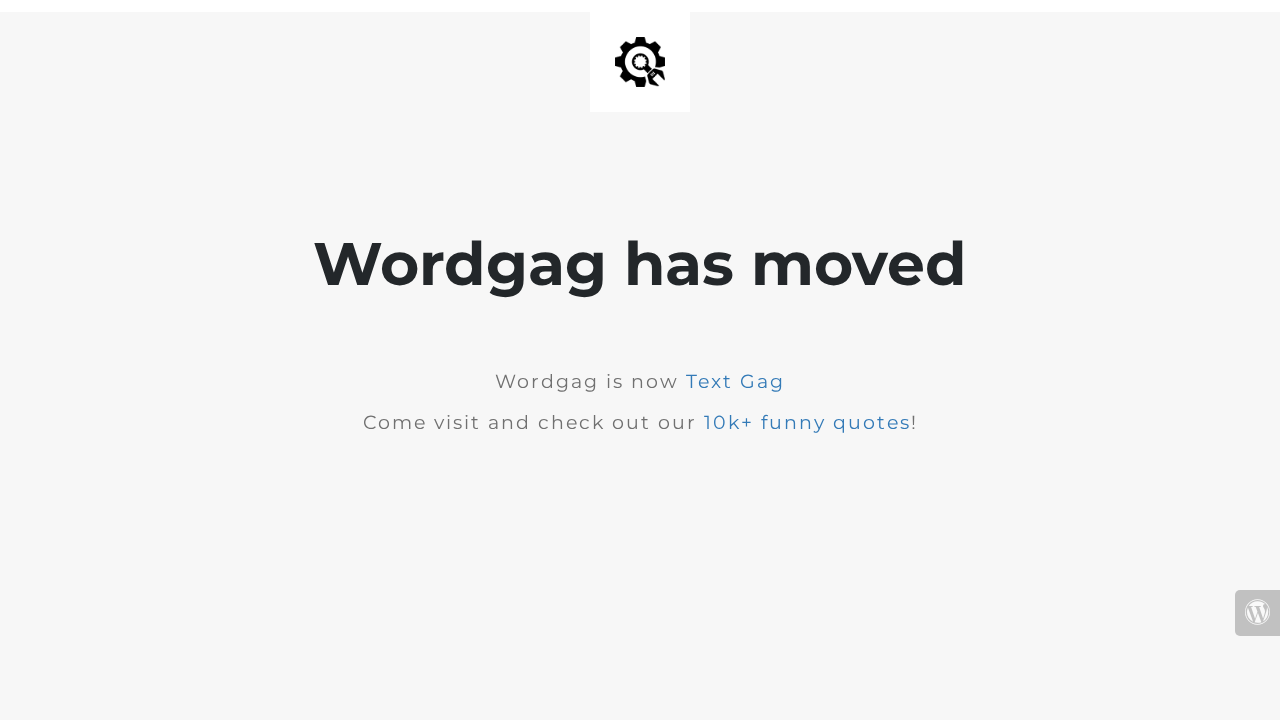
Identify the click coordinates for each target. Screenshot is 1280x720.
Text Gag (735, 381)
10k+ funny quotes (807, 422)
